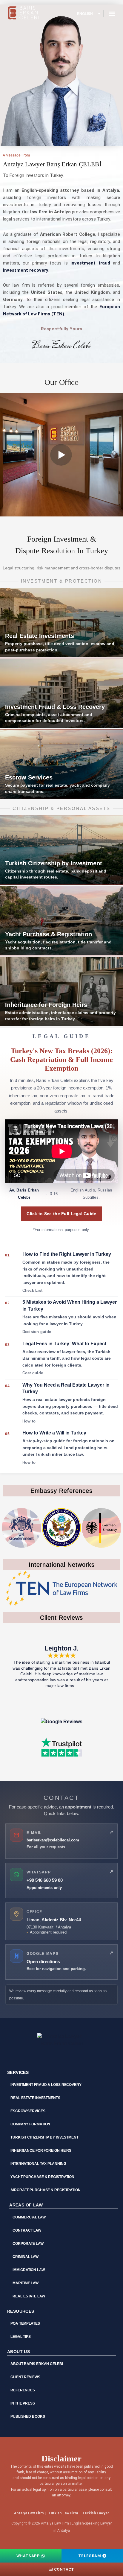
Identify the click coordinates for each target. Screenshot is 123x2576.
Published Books (28, 2417)
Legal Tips (21, 2337)
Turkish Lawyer (96, 2513)
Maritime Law (26, 2283)
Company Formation (30, 2124)
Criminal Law (26, 2257)
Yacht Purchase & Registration (42, 2177)
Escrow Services (28, 2111)
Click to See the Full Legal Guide (61, 1214)
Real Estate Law (29, 2296)
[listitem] (62, 1273)
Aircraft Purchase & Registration (46, 2190)
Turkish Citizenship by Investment (44, 2137)
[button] (112, 14)
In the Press (23, 2403)
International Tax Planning (38, 2164)
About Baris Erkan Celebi (37, 2364)
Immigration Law (29, 2270)
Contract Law (27, 2230)
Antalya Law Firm (29, 2513)
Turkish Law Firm (63, 2513)
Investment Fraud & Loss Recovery (46, 2085)
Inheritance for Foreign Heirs (41, 2151)
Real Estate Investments (35, 2098)
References (23, 2390)
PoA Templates (25, 2323)
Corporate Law (28, 2244)
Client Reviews (25, 2377)
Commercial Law (29, 2217)
